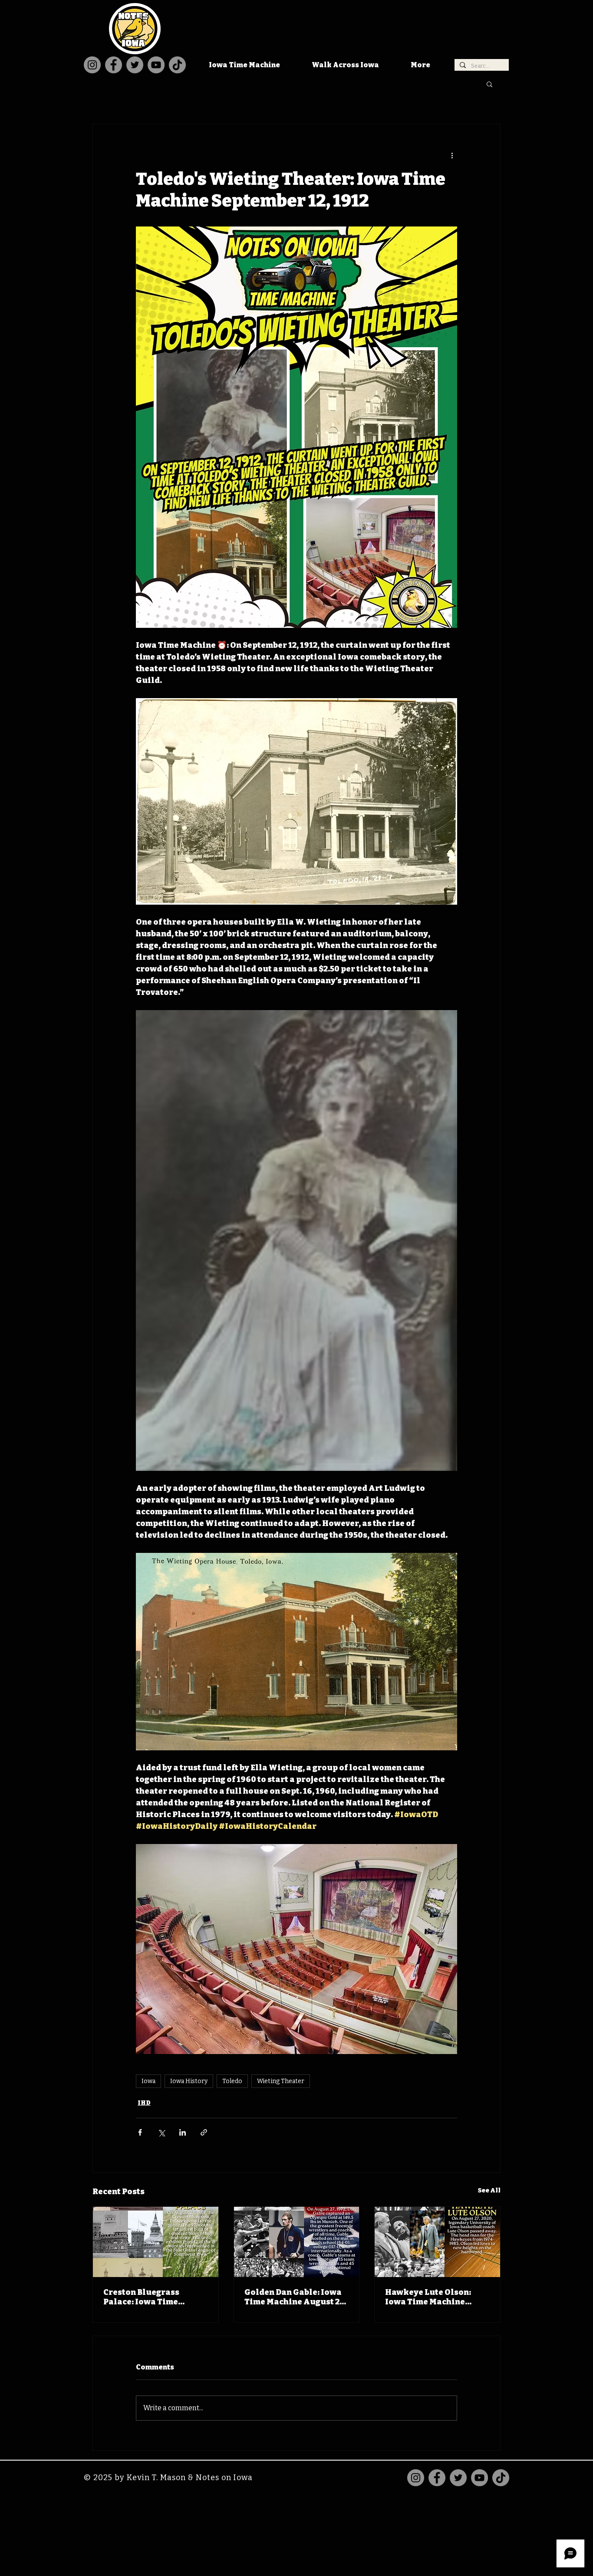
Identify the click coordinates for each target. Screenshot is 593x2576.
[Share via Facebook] (140, 2132)
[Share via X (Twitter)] (161, 2132)
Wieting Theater (281, 2081)
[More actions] (452, 155)
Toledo (232, 2081)
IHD (144, 2103)
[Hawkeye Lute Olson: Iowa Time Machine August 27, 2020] (437, 2242)
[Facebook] (114, 65)
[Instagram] (92, 65)
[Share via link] (204, 2132)
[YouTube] (156, 65)
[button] (489, 84)
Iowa (148, 2081)
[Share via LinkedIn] (183, 2132)
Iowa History (189, 2081)
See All (489, 2190)
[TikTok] (177, 65)
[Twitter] (135, 65)
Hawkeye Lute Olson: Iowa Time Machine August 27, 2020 (428, 2297)
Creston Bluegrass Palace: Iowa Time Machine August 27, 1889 (154, 2297)
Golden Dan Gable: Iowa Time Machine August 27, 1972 (295, 2297)
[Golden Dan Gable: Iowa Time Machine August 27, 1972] (297, 2242)
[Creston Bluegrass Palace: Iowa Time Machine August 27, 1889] (156, 2242)
